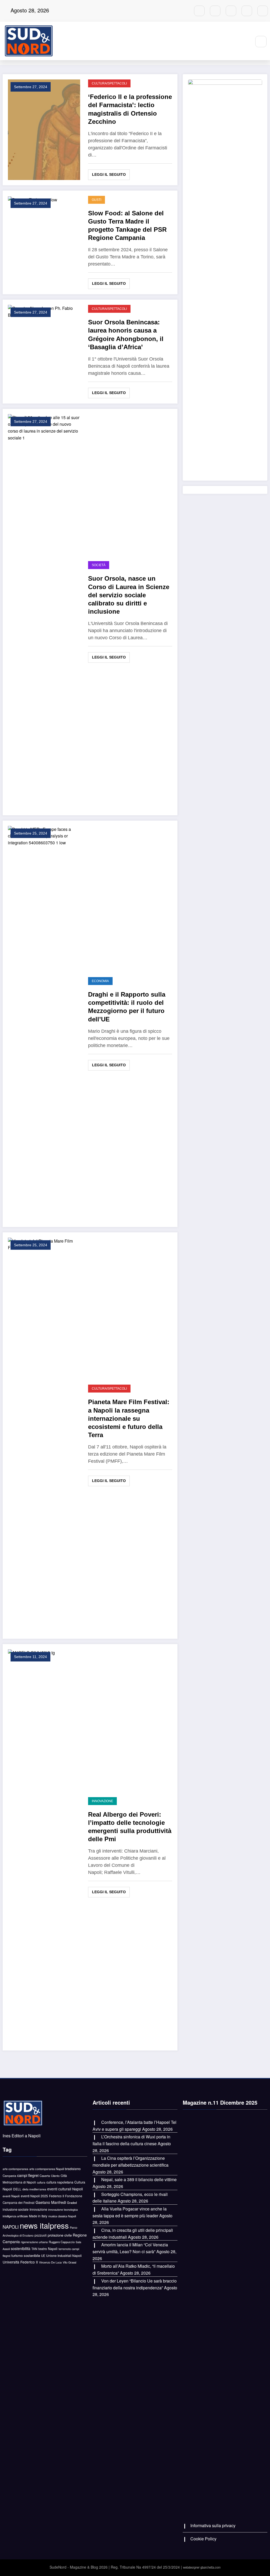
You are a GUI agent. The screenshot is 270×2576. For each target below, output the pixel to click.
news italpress (44, 2225)
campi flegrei (28, 2175)
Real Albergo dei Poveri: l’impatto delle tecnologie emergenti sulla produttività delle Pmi (130, 1827)
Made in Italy (38, 2216)
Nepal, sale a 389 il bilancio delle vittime (139, 2179)
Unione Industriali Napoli (64, 2255)
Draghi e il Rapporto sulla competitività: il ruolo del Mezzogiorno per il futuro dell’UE (127, 1007)
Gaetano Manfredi (51, 2202)
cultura (41, 2182)
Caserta (45, 2176)
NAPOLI (11, 2227)
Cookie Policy (203, 2539)
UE (43, 2256)
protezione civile (60, 2235)
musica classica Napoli (62, 2216)
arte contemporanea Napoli (47, 2169)
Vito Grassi (69, 2262)
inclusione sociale (16, 2209)
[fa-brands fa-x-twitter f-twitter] (247, 11)
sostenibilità (21, 2248)
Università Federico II (20, 2262)
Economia (100, 981)
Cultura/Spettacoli (109, 83)
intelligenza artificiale (15, 2216)
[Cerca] (261, 42)
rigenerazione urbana (34, 2242)
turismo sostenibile (26, 2255)
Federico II (57, 2196)
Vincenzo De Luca (50, 2262)
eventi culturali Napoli (65, 2189)
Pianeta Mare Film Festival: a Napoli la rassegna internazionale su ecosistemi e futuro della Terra (129, 1418)
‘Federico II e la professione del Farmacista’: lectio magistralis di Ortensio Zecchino (130, 109)
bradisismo (73, 2169)
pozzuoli (41, 2235)
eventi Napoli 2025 (34, 2196)
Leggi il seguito (109, 174)
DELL (17, 2189)
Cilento (55, 2176)
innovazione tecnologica (63, 2210)
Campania (9, 2176)
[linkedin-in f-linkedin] (231, 11)
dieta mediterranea (34, 2189)
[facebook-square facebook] (215, 11)
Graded (72, 2203)
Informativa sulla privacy (213, 2525)
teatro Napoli (48, 2249)
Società (99, 565)
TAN (34, 2249)
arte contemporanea (15, 2169)
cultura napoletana (60, 2182)
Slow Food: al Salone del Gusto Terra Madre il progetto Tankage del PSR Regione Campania (127, 226)
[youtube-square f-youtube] (199, 11)
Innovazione (102, 1801)
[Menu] (244, 41)
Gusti (97, 200)
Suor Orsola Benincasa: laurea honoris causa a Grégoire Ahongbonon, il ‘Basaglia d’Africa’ (126, 335)
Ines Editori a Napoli (22, 2136)
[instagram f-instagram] (263, 11)
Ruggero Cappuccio (62, 2242)
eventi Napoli (11, 2196)
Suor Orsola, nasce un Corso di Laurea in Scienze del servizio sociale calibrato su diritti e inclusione (129, 595)
